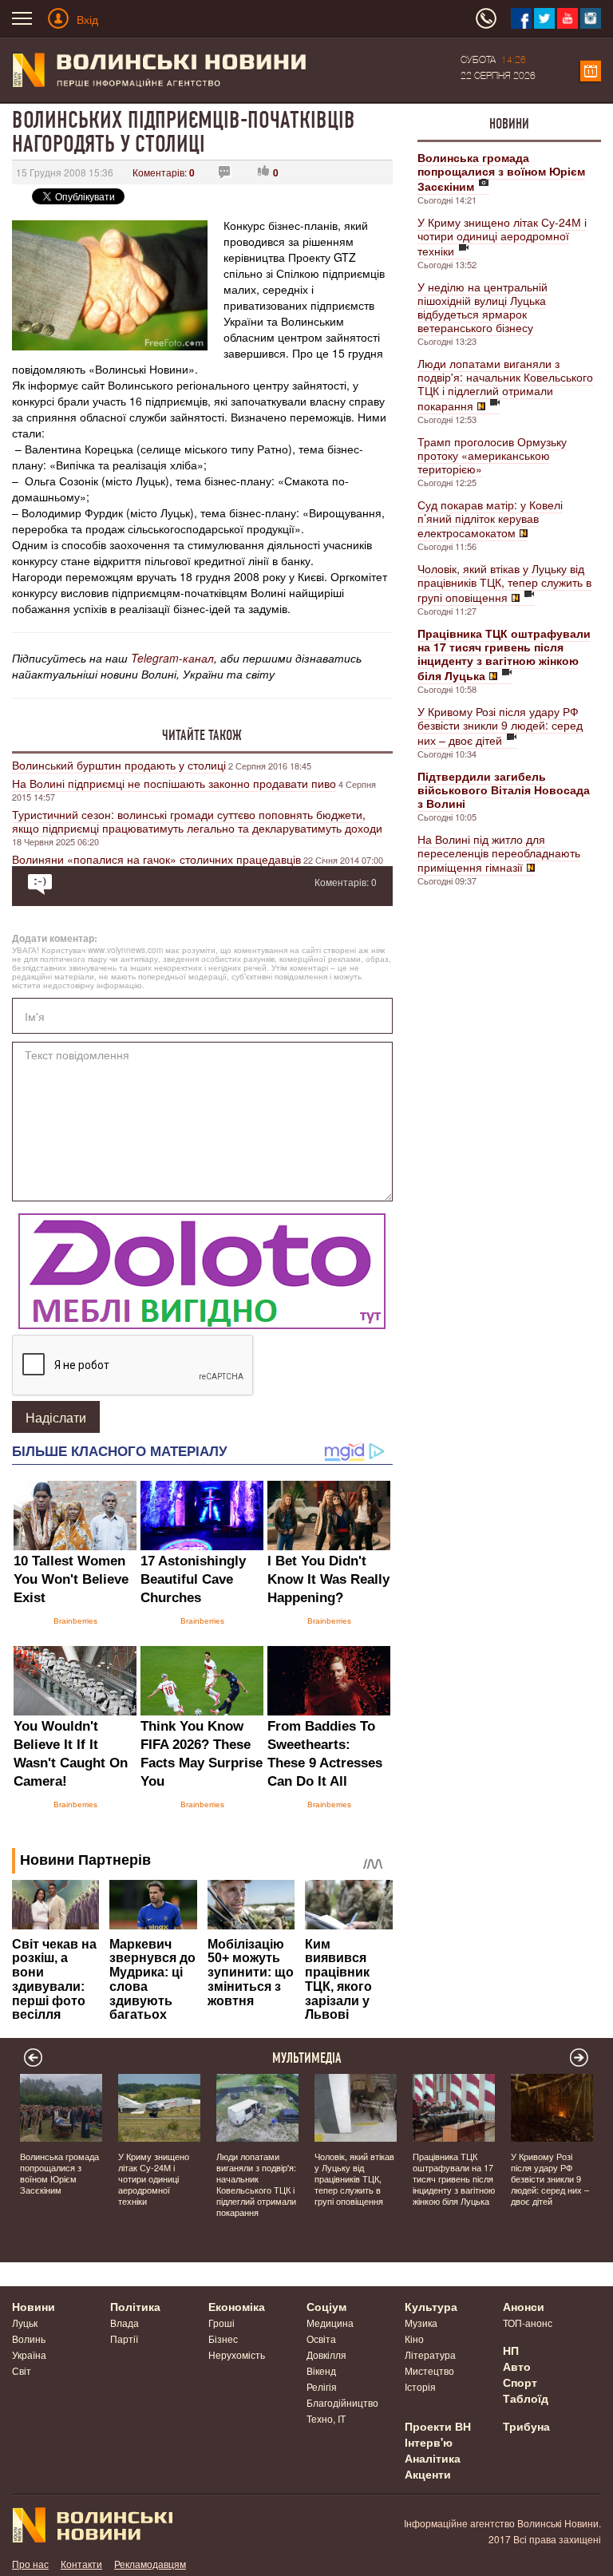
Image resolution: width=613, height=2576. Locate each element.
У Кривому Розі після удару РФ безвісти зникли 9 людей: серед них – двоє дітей (500, 726)
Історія (420, 2386)
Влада (125, 2323)
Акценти (428, 2474)
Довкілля (326, 2354)
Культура (431, 2306)
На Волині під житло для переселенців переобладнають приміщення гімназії (499, 853)
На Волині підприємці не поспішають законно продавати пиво (174, 783)
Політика (135, 2306)
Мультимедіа (307, 2058)
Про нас (30, 2564)
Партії (124, 2339)
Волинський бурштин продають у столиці (119, 765)
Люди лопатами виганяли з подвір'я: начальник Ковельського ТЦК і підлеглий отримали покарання (505, 384)
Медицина (330, 2323)
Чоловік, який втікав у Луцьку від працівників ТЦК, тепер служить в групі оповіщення (504, 583)
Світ (22, 2370)
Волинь (29, 2339)
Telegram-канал (172, 658)
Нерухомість (237, 2354)
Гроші (221, 2323)
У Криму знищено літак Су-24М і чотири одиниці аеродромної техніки (502, 236)
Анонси (524, 2306)
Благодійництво (342, 2402)
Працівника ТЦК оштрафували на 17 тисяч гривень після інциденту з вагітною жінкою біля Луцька (454, 2178)
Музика (421, 2323)
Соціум (326, 2306)
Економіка (237, 2306)
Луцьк (25, 2323)
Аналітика (433, 2458)
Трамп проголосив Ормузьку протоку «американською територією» (492, 455)
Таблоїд (526, 2398)
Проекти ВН (438, 2426)
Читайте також (202, 735)
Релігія (322, 2386)
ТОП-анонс (528, 2323)
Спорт (520, 2382)
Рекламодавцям (150, 2564)
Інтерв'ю (429, 2442)
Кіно (414, 2339)
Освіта (321, 2339)
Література (430, 2354)
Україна (29, 2354)
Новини (509, 124)
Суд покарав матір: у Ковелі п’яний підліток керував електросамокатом (490, 518)
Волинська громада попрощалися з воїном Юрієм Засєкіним (59, 2173)
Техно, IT (326, 2418)
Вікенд (321, 2370)
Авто (517, 2366)
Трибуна (526, 2426)
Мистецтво (429, 2370)
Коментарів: (164, 172)
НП (511, 2350)
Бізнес (223, 2339)
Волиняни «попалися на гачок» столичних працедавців (156, 859)
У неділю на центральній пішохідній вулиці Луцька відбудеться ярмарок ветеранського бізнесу (482, 307)
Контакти (81, 2564)
